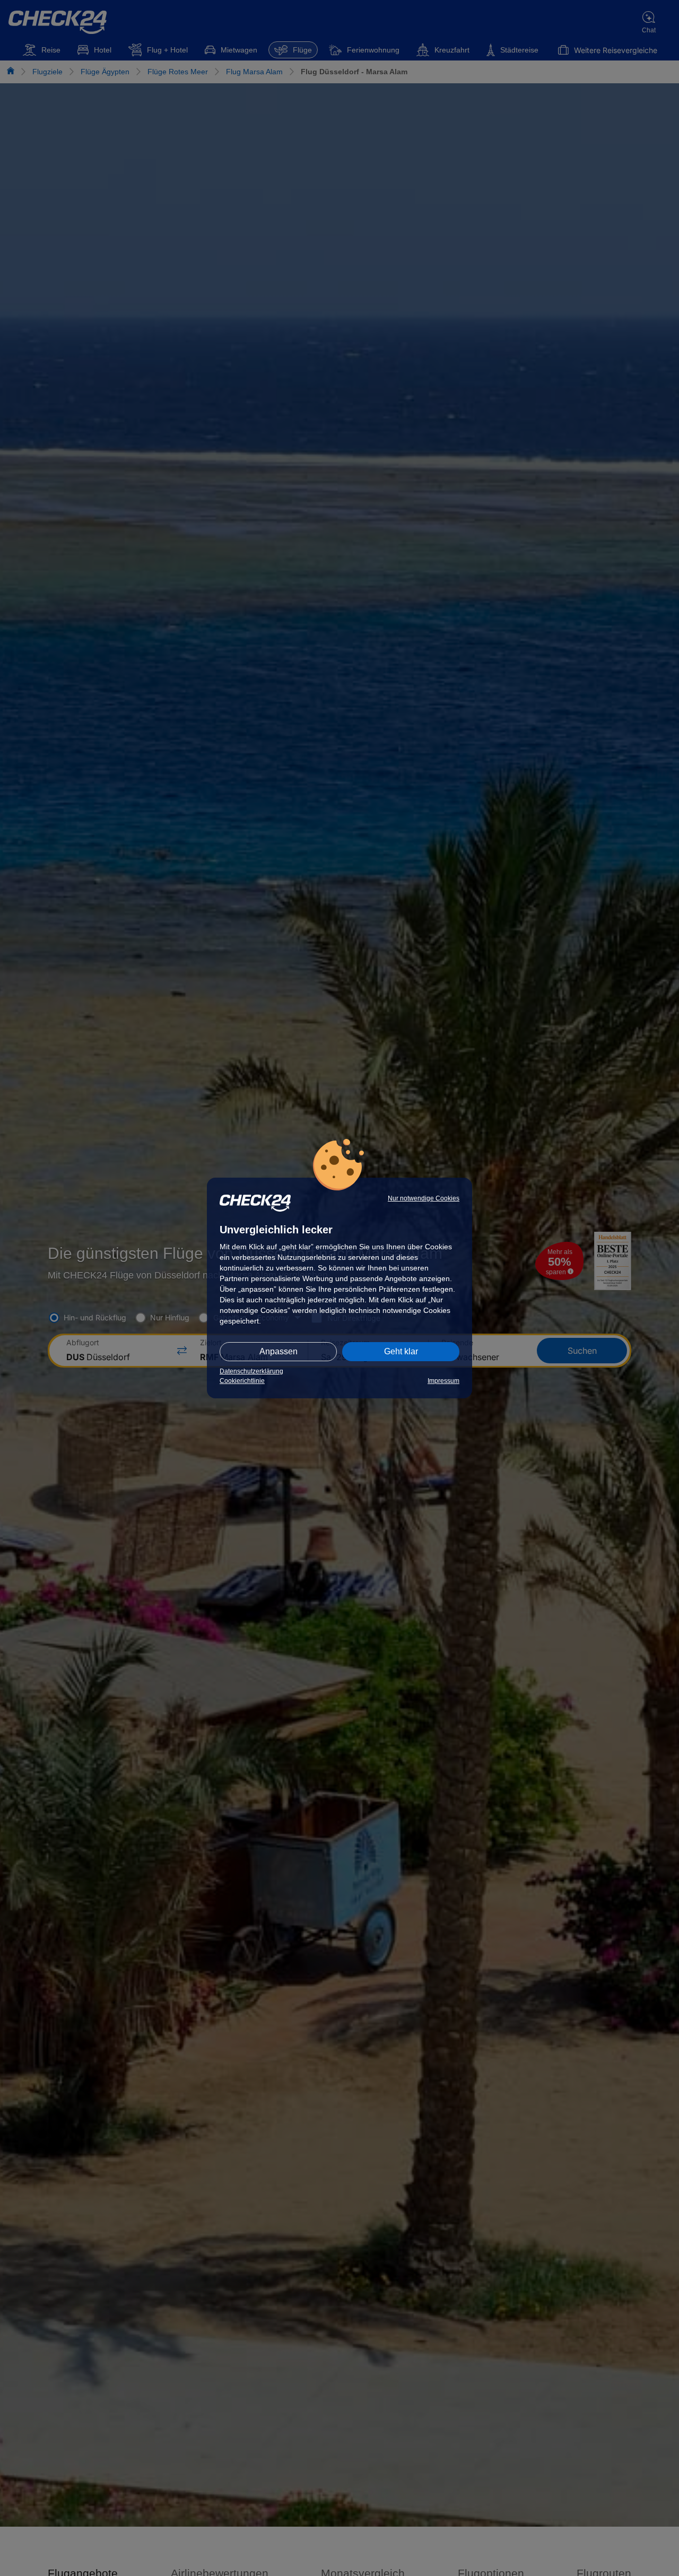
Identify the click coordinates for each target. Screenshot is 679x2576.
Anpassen (278, 1351)
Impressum (443, 1381)
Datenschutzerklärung (251, 1371)
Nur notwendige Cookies (424, 1198)
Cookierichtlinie (242, 1381)
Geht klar (401, 1351)
